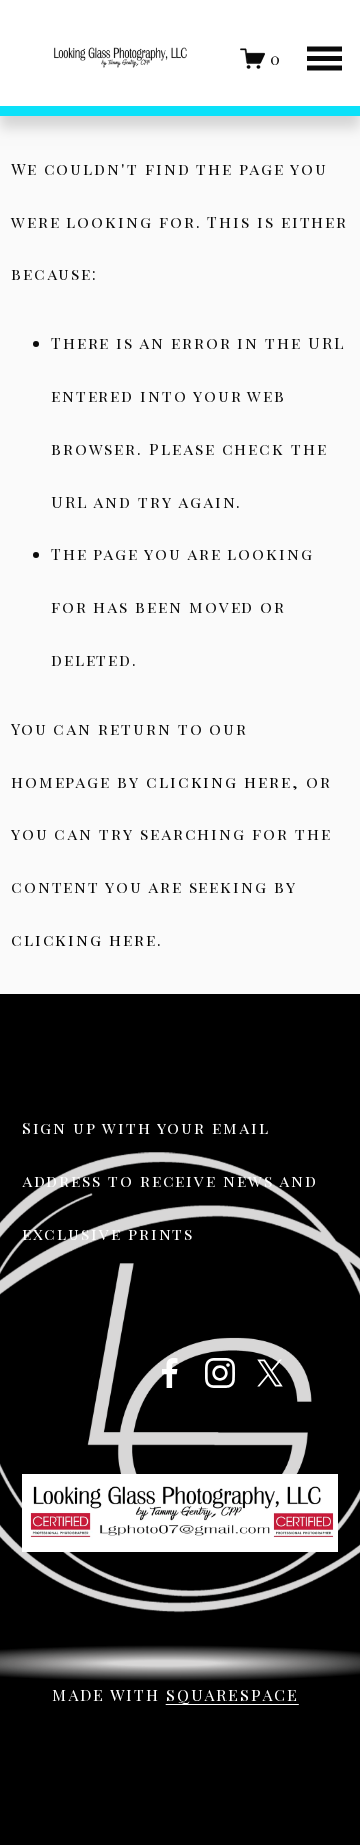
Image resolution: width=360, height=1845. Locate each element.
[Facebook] (170, 1373)
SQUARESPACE (232, 1694)
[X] (270, 1373)
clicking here (219, 781)
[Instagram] (220, 1373)
